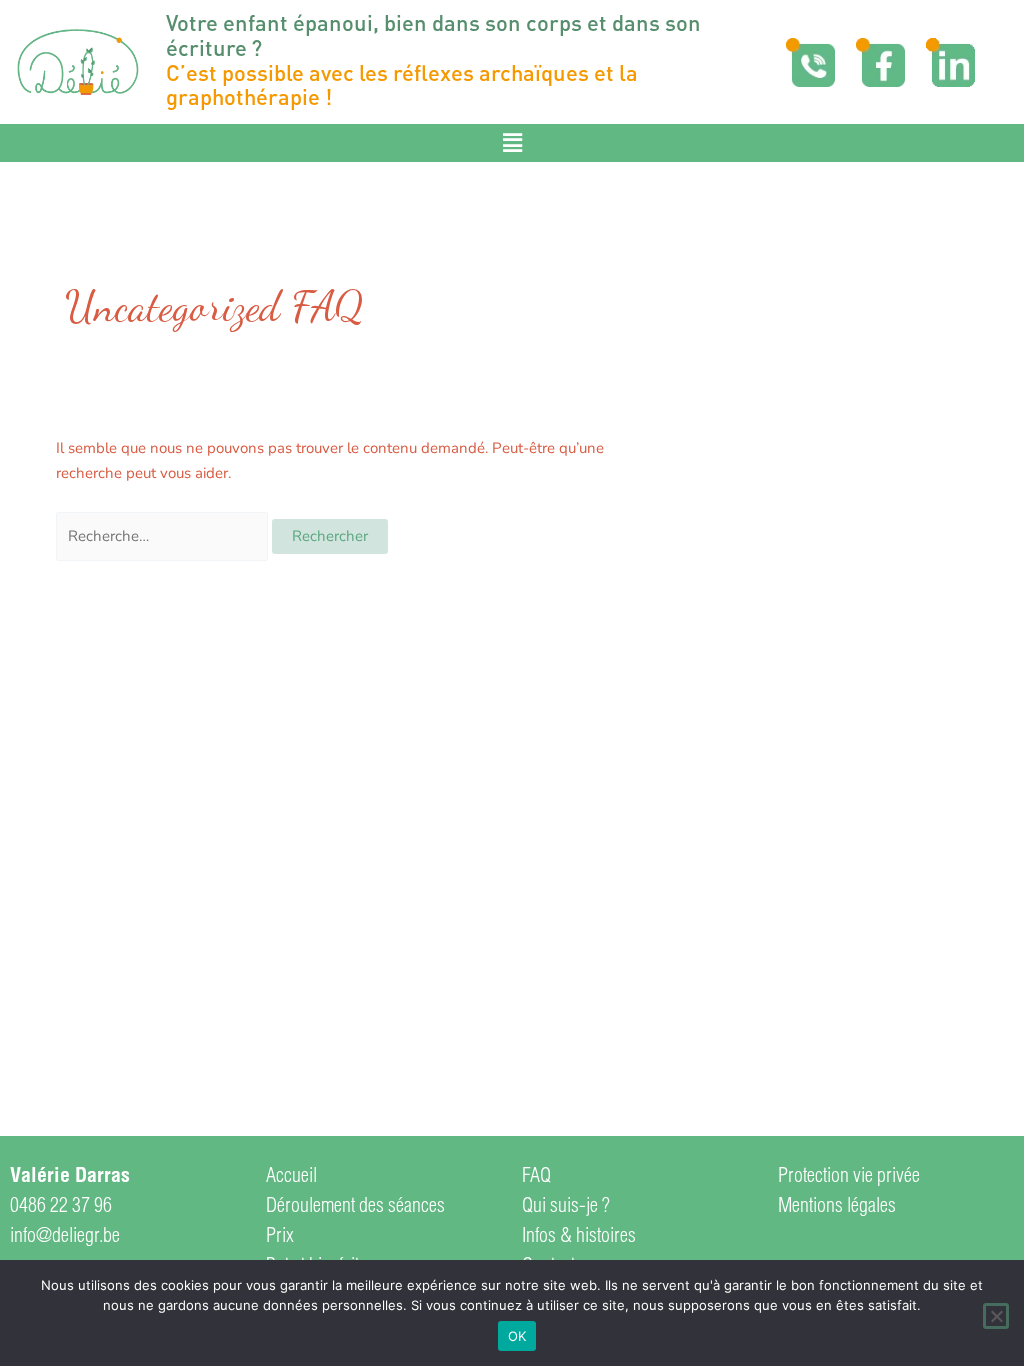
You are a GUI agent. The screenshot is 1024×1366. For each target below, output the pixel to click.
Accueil (291, 1178)
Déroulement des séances (355, 1208)
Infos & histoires (579, 1238)
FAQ (536, 1178)
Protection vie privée (849, 1178)
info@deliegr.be (65, 1238)
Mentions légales (837, 1208)
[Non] (996, 1316)
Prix (280, 1238)
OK (517, 1336)
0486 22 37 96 (61, 1208)
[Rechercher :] (164, 536)
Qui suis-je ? (566, 1208)
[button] (512, 143)
